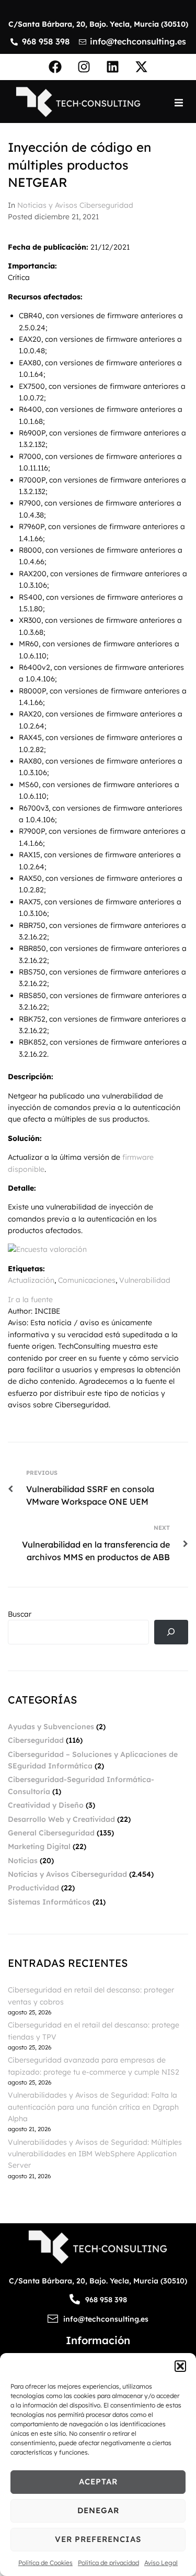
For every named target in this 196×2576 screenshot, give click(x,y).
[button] (180, 2366)
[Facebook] (55, 67)
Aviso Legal (161, 2563)
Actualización (31, 1280)
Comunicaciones (87, 1280)
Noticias (23, 1861)
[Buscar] (171, 1632)
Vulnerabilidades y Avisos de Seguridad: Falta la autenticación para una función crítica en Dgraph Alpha (93, 2107)
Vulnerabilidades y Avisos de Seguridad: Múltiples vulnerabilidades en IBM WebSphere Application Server (95, 2154)
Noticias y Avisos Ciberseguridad (75, 205)
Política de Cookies (45, 2563)
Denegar (98, 2510)
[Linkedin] (112, 67)
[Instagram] (84, 67)
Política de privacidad (108, 2563)
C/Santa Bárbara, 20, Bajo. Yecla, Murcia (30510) (98, 24)
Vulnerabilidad (145, 1280)
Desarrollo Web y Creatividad (61, 1819)
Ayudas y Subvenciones (51, 1727)
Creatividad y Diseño (46, 1805)
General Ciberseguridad (51, 1833)
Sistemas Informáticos (49, 1902)
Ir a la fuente (30, 1300)
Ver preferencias (98, 2539)
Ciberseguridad (36, 1740)
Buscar (20, 1614)
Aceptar (98, 2482)
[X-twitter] (141, 67)
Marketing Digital (39, 1846)
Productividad (33, 1888)
